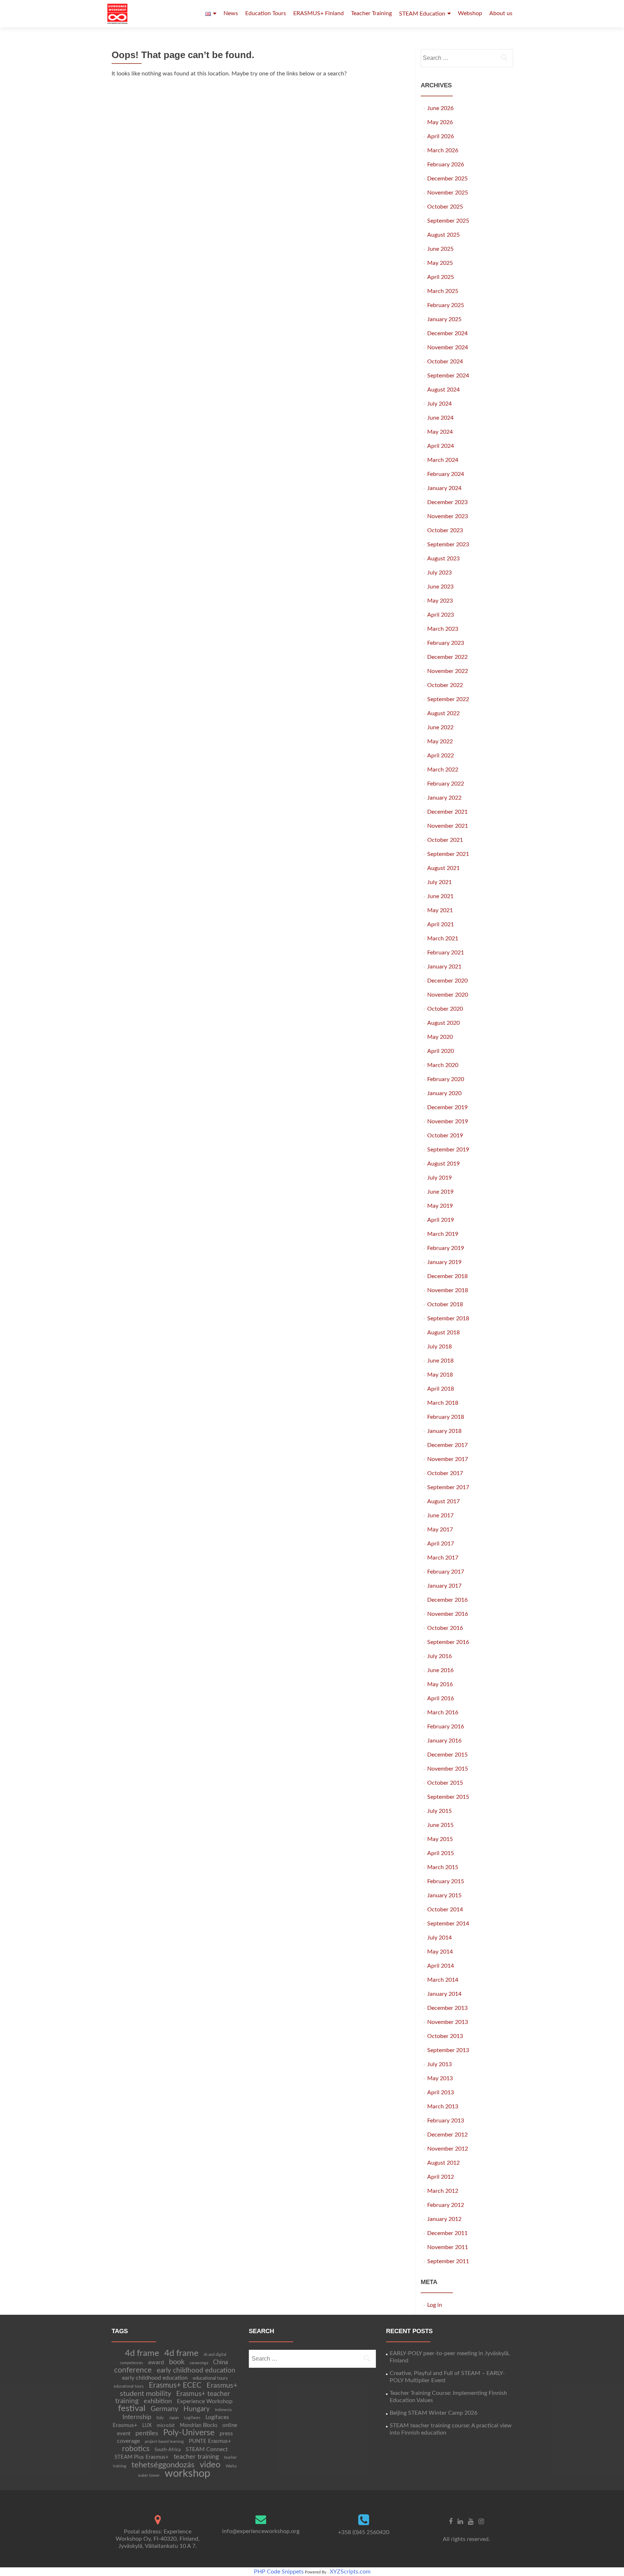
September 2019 (448, 1150)
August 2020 (443, 1023)
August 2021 (443, 868)
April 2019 (441, 1220)
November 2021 (448, 826)
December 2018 (447, 1276)
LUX (147, 2426)
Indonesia (223, 2410)
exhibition (158, 2401)
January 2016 (444, 1741)
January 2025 (444, 319)
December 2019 (447, 1107)
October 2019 (445, 1136)
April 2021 (441, 924)
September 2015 (448, 1797)
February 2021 (446, 953)
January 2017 (444, 1586)
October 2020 (445, 1009)
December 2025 (447, 179)
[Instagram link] (481, 2522)
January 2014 (444, 1994)
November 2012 (448, 2149)
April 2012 (441, 2177)
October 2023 (445, 530)
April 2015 (441, 1853)
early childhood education (196, 2371)
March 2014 (443, 1980)
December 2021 (447, 812)
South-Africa (168, 2450)
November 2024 (448, 347)
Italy (160, 2418)
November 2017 (448, 1459)
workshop (187, 2474)
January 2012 (444, 2219)
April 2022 (441, 756)
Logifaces (192, 2418)
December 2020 (447, 981)
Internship (137, 2417)
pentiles (147, 2433)
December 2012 (447, 2135)
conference (133, 2370)
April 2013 (441, 2092)
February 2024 (446, 474)
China (220, 2362)
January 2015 (444, 1895)
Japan (174, 2418)
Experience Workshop (205, 2401)
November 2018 (448, 1290)
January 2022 (444, 798)
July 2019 (439, 1178)
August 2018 (443, 1333)
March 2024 (443, 460)
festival (132, 2409)
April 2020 (441, 1051)
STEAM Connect (207, 2449)
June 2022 (440, 727)
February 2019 (446, 1248)
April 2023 (441, 615)
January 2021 (444, 967)
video (210, 2465)
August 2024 (443, 390)
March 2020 (443, 1065)
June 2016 (440, 1670)
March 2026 (443, 150)
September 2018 (448, 1318)
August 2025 (443, 235)
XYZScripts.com (350, 2572)
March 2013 (443, 2107)
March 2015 (443, 1867)
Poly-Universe (189, 2433)
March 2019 (443, 1234)
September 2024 (448, 376)
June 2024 (440, 418)
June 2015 (440, 1825)
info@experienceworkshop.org (261, 2531)
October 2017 (445, 1473)
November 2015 (448, 1769)
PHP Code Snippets (279, 2572)
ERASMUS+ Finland (318, 13)
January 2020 (444, 1093)
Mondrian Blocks (199, 2426)
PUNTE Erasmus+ (210, 2441)
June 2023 (440, 587)
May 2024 (440, 432)
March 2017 (443, 1558)
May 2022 (440, 742)
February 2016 (446, 1727)
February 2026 (446, 165)
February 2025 (446, 305)
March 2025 (443, 291)
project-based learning (164, 2442)
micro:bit (166, 2426)
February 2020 (446, 1079)
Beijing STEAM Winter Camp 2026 (434, 2413)
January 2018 (444, 1431)
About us (501, 13)
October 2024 (445, 362)
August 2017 (443, 1501)
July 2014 (439, 1938)
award (156, 2362)
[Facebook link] (451, 2522)
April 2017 (441, 1544)
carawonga (199, 2363)
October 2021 (445, 840)
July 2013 (439, 2064)
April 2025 (441, 277)
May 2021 (440, 910)
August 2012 (443, 2163)
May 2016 (440, 1684)
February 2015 (446, 1881)
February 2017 (446, 1572)
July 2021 (439, 882)
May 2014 (440, 1952)
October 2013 (445, 2036)
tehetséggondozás (163, 2465)
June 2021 (440, 896)
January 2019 (444, 1262)
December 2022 (447, 657)
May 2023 (440, 601)
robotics (136, 2449)
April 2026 (441, 136)
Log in (435, 2305)
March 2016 (443, 1713)
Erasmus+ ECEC (175, 2385)
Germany (164, 2409)
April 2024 (441, 446)
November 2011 (448, 2247)
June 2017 (440, 1516)
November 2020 (448, 995)
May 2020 (440, 1037)
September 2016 (448, 1642)
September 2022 (448, 699)
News (231, 13)
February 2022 (446, 784)
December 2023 (447, 502)
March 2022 (443, 770)
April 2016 (441, 1698)
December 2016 (447, 1600)
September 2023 (448, 544)
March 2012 (443, 2191)
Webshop (470, 13)
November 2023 (448, 516)
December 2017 (447, 1445)
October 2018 (445, 1304)
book (177, 2362)
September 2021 (448, 854)
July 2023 (439, 573)
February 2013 (446, 2121)
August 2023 (443, 559)
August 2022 (443, 713)
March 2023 (443, 629)
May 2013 (440, 2078)
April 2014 (441, 1966)
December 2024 (447, 333)
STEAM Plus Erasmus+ (142, 2457)
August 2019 (443, 1164)
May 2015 (440, 1839)
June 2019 (440, 1192)
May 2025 (440, 263)
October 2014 (445, 1910)
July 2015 (439, 1811)
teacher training (196, 2457)
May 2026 (440, 122)
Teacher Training (371, 13)
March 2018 (443, 1403)
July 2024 (439, 404)
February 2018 (446, 1417)
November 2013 (448, 2022)
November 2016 (448, 1614)
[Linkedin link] (460, 2522)
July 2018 (439, 1347)
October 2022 (445, 685)
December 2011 (447, 2233)
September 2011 (448, 2261)
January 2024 (444, 488)
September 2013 (448, 2050)
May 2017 (440, 1530)
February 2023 (446, 643)
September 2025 (448, 221)
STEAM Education (422, 14)
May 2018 (440, 1375)
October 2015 (445, 1783)
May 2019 (440, 1206)
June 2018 (440, 1361)
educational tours (210, 2378)
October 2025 (445, 207)
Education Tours (266, 13)
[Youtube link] (471, 2522)
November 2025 (448, 193)
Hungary (197, 2409)
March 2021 (443, 939)
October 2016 (445, 1628)
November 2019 (448, 1121)
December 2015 (447, 1755)
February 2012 (446, 2205)
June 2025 (440, 249)
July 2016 (439, 1656)
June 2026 (440, 108)
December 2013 (447, 2008)
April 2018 (441, 1389)
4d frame (142, 2353)
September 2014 (448, 1924)
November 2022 (448, 671)
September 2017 (448, 1487)
